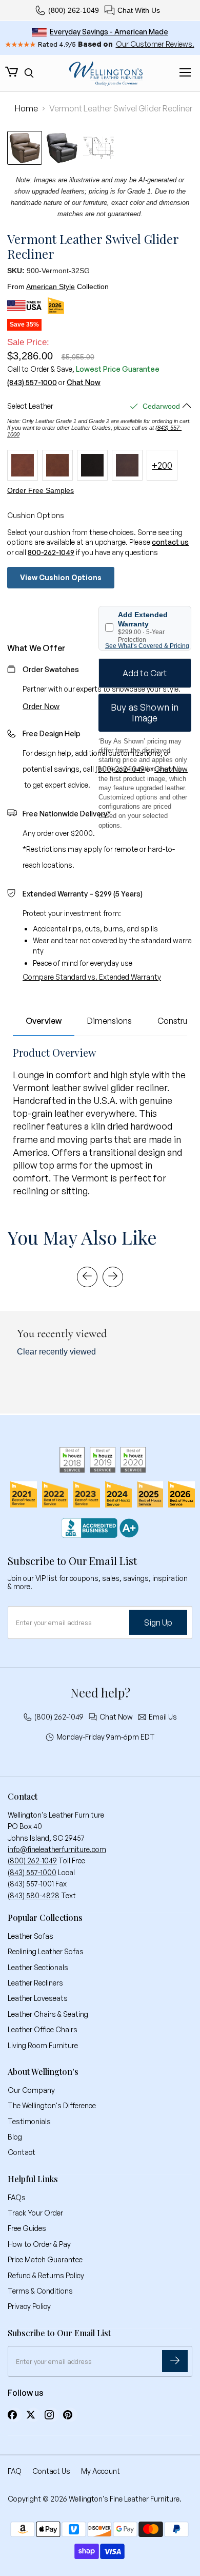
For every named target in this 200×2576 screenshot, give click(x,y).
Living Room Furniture (43, 2045)
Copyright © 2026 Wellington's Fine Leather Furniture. (95, 2499)
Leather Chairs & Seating (48, 2014)
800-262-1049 (51, 552)
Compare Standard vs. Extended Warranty (92, 977)
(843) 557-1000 (32, 383)
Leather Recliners (35, 1983)
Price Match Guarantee (45, 2259)
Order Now (41, 706)
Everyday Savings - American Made (109, 32)
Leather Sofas (31, 1936)
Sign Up (158, 1623)
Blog (15, 2137)
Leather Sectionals (38, 1967)
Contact (22, 2152)
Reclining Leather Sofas (46, 1951)
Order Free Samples (41, 490)
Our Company (31, 2090)
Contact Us (51, 2471)
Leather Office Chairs (43, 2029)
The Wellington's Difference (52, 2105)
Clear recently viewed (56, 1352)
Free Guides (27, 2228)
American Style (51, 287)
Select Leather (30, 406)
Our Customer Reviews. (155, 44)
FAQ (15, 2471)
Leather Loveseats (38, 1998)
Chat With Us (139, 10)
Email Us (163, 1717)
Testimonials (29, 2121)
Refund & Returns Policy (46, 2275)
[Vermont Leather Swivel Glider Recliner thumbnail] (25, 148)
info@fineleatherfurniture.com (57, 1849)
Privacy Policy (29, 2306)
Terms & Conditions (40, 2291)
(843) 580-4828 (34, 1895)
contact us (170, 542)
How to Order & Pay (39, 2244)
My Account (101, 2471)
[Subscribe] (175, 2361)
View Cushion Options (61, 577)
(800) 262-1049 (74, 10)
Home (26, 108)
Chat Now (84, 383)
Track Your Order (35, 2213)
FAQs (17, 2197)
